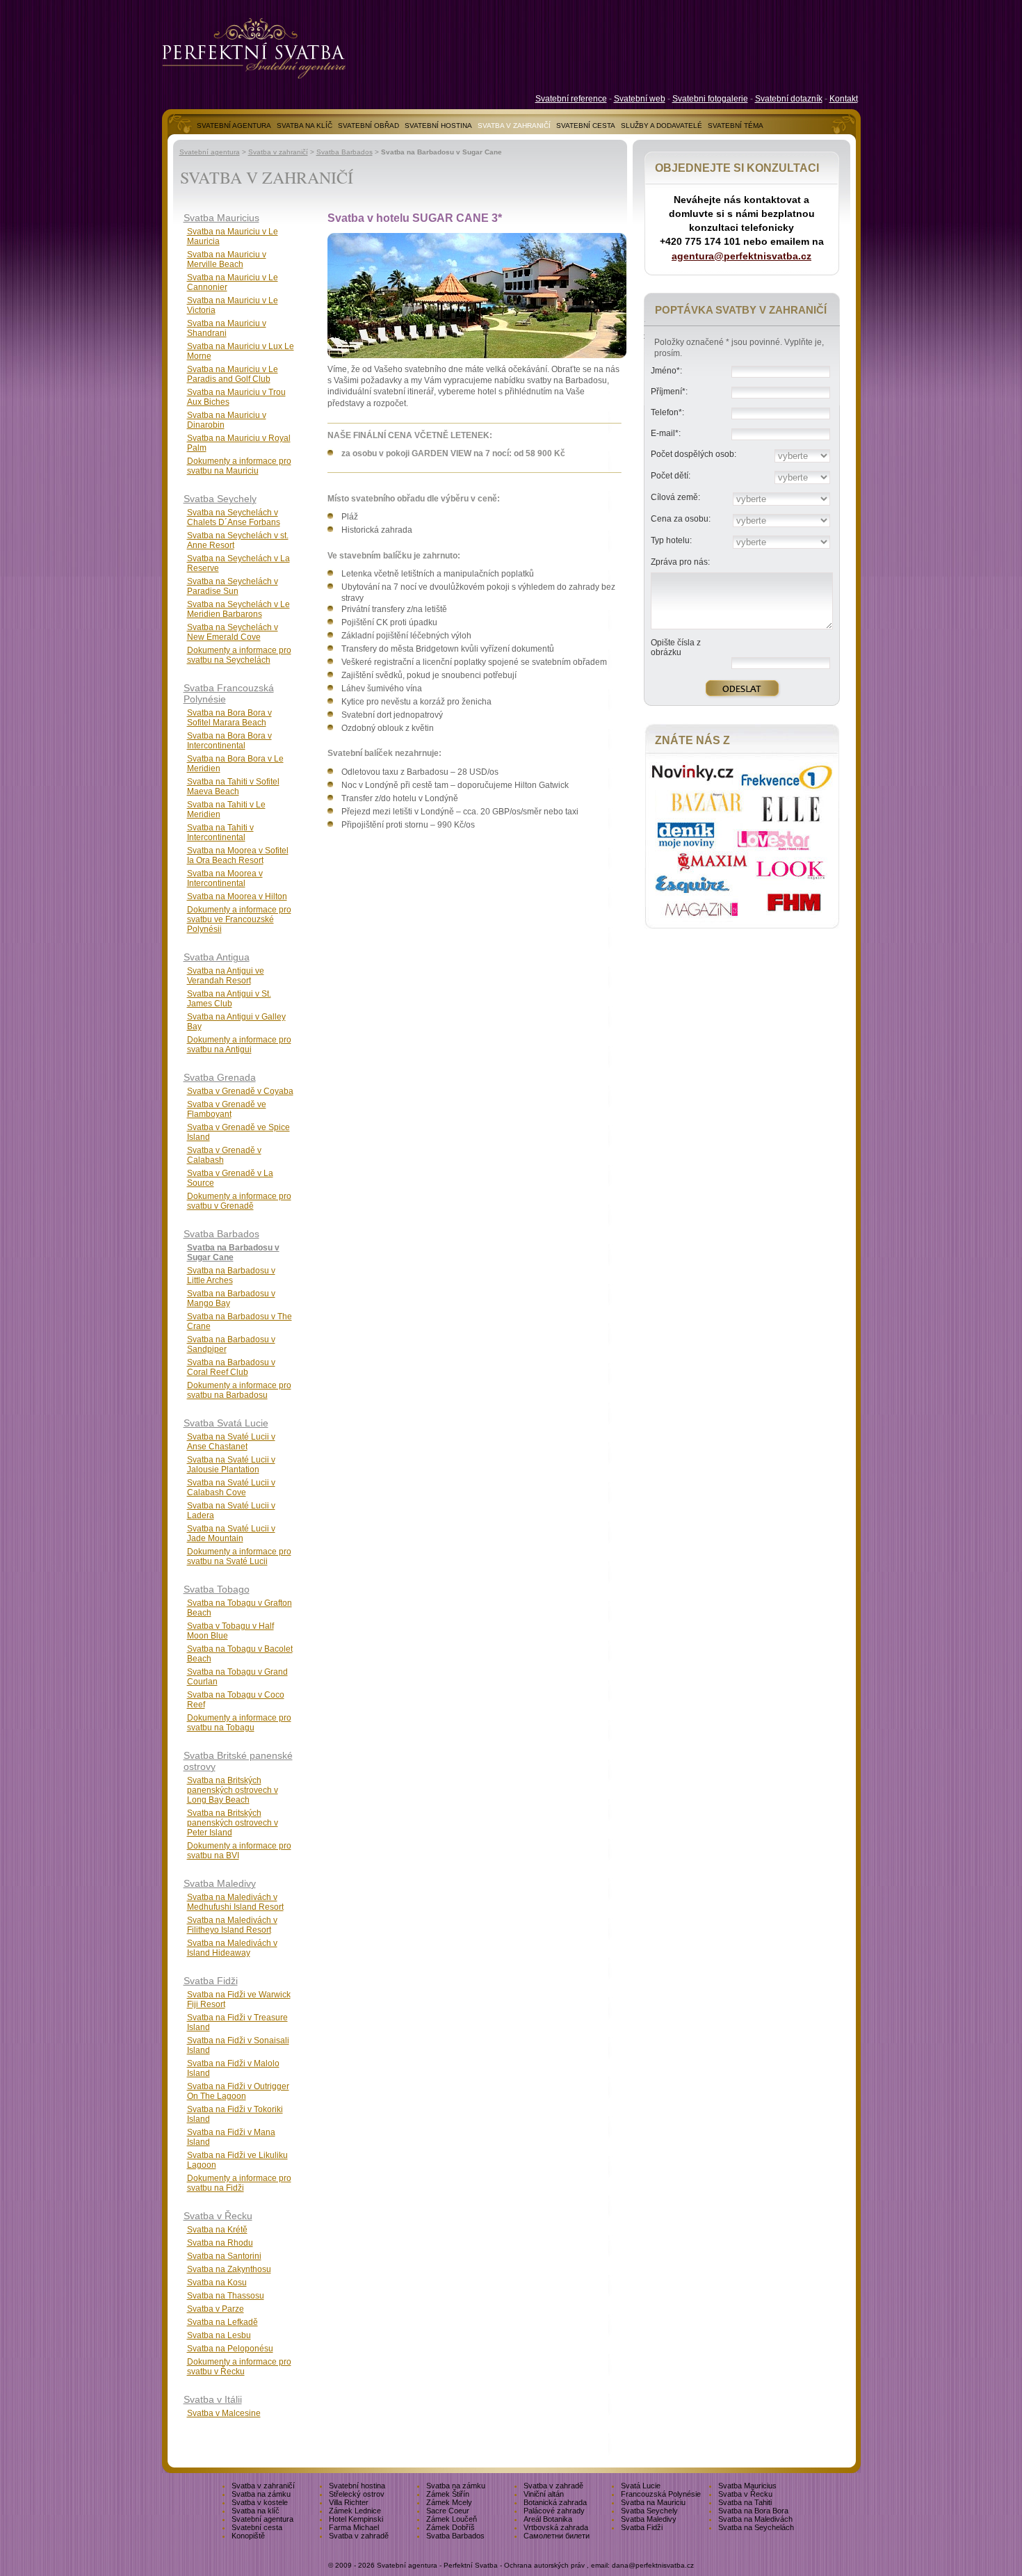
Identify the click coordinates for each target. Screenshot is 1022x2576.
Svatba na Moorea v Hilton (237, 896)
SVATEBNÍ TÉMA (736, 126)
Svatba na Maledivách (755, 2519)
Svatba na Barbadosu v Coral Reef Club (231, 1367)
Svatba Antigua (217, 957)
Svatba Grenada (220, 1077)
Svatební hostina (357, 2486)
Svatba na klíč (255, 2511)
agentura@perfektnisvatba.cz (741, 256)
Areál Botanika (548, 2519)
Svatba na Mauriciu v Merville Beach (227, 259)
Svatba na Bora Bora (753, 2511)
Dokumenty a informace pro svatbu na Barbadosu (239, 1390)
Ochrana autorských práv (544, 2565)
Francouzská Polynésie (661, 2494)
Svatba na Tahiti (745, 2502)
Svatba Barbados (344, 152)
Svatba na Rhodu (220, 2243)
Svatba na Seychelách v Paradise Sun (233, 586)
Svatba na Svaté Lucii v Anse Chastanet (231, 1442)
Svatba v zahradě (553, 2486)
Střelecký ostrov (357, 2494)
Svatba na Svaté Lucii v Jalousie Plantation (231, 1465)
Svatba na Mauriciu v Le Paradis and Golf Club (233, 374)
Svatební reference (571, 99)
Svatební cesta (257, 2527)
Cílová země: (675, 497)
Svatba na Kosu (217, 2283)
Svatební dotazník (789, 99)
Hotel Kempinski (356, 2519)
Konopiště (248, 2536)
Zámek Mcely (449, 2502)
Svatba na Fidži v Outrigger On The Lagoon (238, 2091)
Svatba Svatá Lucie (226, 1423)
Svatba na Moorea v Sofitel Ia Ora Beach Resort (238, 855)
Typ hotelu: (671, 540)
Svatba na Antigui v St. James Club (229, 999)
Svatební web (640, 99)
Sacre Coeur (448, 2511)
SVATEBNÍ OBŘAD (368, 126)
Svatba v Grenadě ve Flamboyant (227, 1109)
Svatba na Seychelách (756, 2527)
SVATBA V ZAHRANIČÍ (514, 126)
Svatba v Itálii (213, 2399)
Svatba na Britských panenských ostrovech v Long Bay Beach (233, 1790)
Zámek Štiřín (448, 2494)
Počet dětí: (671, 476)
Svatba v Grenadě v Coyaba (240, 1091)
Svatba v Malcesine (224, 2413)
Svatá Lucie (641, 2486)
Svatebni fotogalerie (710, 99)
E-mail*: (666, 433)
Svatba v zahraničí (278, 152)
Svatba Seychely (220, 499)
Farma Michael (354, 2527)
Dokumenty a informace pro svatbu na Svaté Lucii (239, 1556)
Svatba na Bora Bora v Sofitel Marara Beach (229, 718)
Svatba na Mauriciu (653, 2502)
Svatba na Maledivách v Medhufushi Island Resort (235, 1902)
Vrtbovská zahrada (556, 2527)
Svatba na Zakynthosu (229, 2269)
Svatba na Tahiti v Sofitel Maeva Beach (233, 787)
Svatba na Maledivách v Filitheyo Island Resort (232, 1925)
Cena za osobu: (681, 519)
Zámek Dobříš (451, 2527)
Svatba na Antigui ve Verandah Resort (226, 976)
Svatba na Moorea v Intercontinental (225, 878)
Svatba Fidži (211, 1981)
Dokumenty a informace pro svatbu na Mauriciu (239, 466)
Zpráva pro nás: (680, 562)
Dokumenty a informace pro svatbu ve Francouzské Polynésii (239, 919)
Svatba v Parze (216, 2309)
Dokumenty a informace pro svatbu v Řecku (239, 2367)
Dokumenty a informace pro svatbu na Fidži (239, 2183)
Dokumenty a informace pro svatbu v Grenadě (239, 1201)
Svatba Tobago (217, 1589)
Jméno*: (666, 371)
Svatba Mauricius (221, 218)
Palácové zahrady (554, 2511)
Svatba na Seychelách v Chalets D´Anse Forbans (234, 517)
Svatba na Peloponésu (230, 2349)
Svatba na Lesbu (219, 2335)
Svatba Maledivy (220, 1883)
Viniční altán (544, 2494)
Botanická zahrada (555, 2502)
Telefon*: (667, 412)
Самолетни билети (557, 2536)
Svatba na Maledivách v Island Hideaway (232, 1948)
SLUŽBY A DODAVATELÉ (662, 126)
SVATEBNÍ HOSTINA (438, 126)
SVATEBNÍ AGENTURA (234, 126)
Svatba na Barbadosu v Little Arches (231, 1275)
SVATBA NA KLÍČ (305, 126)
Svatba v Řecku (218, 2216)
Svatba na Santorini (224, 2256)
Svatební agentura (210, 152)
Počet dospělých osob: (693, 454)
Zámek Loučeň (452, 2519)
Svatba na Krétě (217, 2230)
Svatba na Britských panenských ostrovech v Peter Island (233, 1823)
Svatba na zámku (456, 2486)
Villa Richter (349, 2502)
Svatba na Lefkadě (222, 2322)
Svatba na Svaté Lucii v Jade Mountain (231, 1533)
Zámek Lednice (355, 2511)
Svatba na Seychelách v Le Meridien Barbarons (238, 609)
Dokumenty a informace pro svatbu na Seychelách (239, 655)
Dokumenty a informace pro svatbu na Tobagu (239, 1723)
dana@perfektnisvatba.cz (653, 2565)
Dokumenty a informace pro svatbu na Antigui (239, 1045)
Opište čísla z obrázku (676, 647)
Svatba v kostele (260, 2502)
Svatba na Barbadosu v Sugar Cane (233, 1253)
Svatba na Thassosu (226, 2296)
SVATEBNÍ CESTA (586, 126)
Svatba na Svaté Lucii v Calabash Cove (231, 1488)
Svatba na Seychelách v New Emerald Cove (233, 632)
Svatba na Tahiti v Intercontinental (220, 832)
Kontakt (844, 99)
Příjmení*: (669, 392)
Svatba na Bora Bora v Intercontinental (229, 741)
